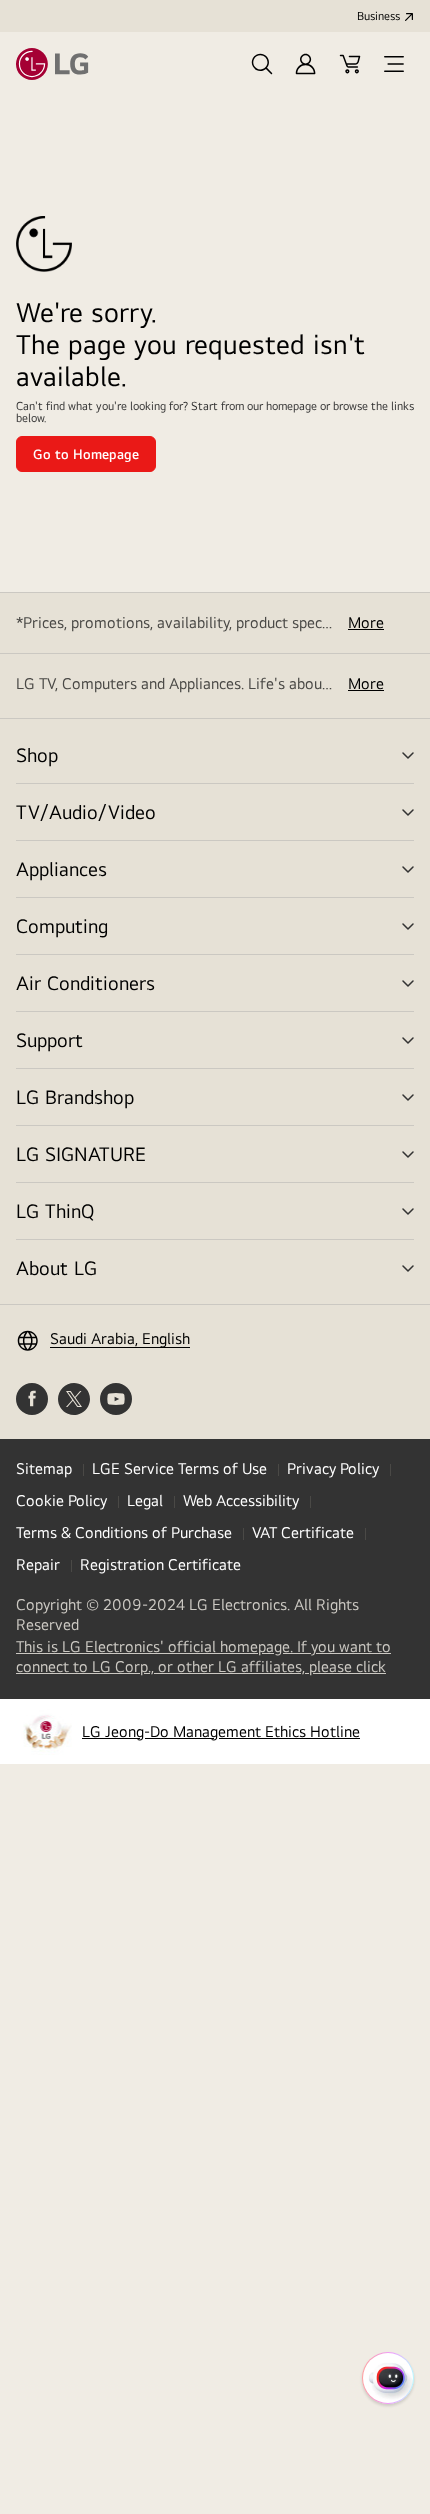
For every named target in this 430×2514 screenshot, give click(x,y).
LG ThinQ (55, 1210)
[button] (262, 64)
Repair (38, 1564)
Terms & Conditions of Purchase (124, 1532)
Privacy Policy (333, 1468)
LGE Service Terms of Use (179, 1468)
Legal (145, 1500)
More (366, 622)
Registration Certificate (160, 1564)
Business (378, 16)
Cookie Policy (61, 1500)
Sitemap (44, 1468)
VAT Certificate (303, 1532)
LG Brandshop (75, 1096)
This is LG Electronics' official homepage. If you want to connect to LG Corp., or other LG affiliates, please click (215, 1657)
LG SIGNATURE (81, 1153)
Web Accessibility (241, 1500)
